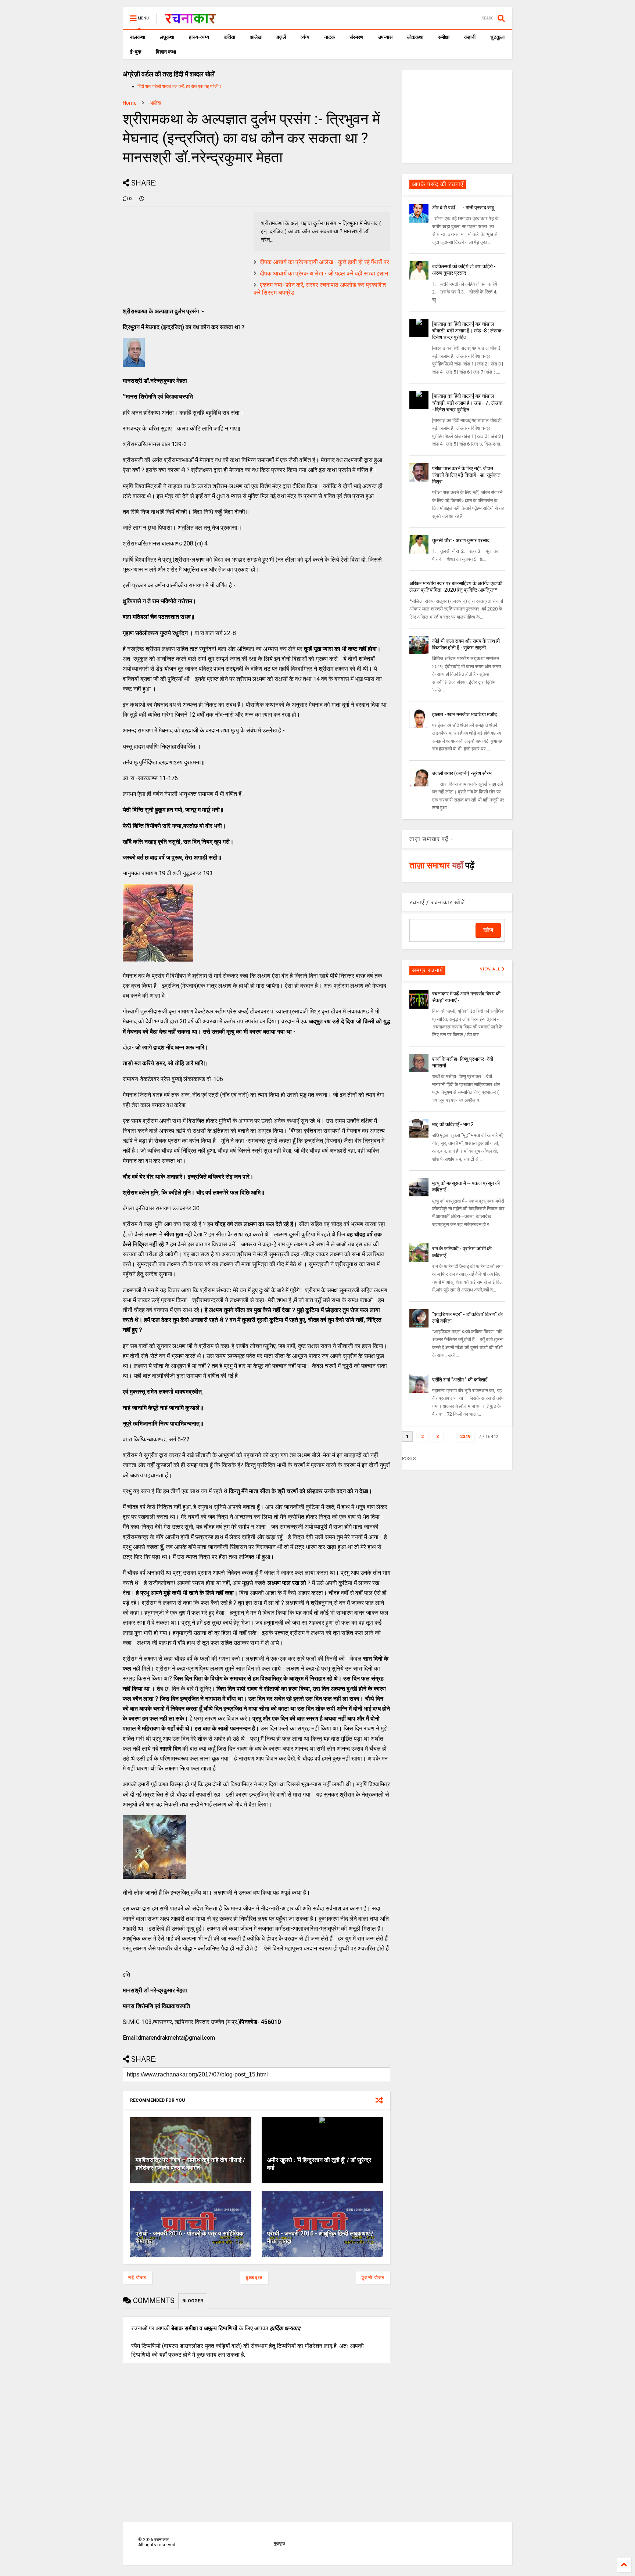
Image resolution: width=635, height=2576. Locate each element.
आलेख (256, 37)
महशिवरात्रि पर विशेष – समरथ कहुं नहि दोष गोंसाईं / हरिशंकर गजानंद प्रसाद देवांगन (190, 2164)
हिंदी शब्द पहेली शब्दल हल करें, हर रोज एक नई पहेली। (180, 86)
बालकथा (138, 37)
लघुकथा (167, 37)
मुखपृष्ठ (279, 2543)
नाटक (329, 37)
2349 (465, 1437)
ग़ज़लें (281, 37)
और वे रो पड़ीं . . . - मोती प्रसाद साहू (463, 208)
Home (130, 103)
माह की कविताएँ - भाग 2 (453, 1124)
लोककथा (415, 37)
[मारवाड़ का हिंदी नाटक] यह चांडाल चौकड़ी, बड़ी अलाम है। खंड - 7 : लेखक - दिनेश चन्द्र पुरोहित (467, 403)
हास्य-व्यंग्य (199, 37)
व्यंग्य (305, 37)
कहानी (470, 37)
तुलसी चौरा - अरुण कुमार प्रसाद (461, 540)
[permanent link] (142, 199)
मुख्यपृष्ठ (254, 2278)
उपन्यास (385, 37)
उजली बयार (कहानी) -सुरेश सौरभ (462, 773)
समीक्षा (444, 37)
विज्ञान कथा (166, 52)
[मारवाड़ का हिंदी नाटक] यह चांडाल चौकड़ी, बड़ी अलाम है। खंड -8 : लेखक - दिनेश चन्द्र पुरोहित (468, 331)
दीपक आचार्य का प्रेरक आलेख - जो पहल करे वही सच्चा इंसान (324, 273)
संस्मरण (356, 37)
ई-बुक (136, 52)
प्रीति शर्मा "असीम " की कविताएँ (460, 1380)
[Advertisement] (457, 116)
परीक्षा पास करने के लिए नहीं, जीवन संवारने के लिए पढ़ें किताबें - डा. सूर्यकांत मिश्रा (466, 475)
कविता (229, 37)
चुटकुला (497, 37)
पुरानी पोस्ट (373, 2278)
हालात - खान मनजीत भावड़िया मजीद (464, 714)
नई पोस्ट (137, 2278)
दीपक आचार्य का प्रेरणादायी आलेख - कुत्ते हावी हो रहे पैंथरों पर (324, 262)
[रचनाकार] (190, 21)
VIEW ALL (491, 969)
